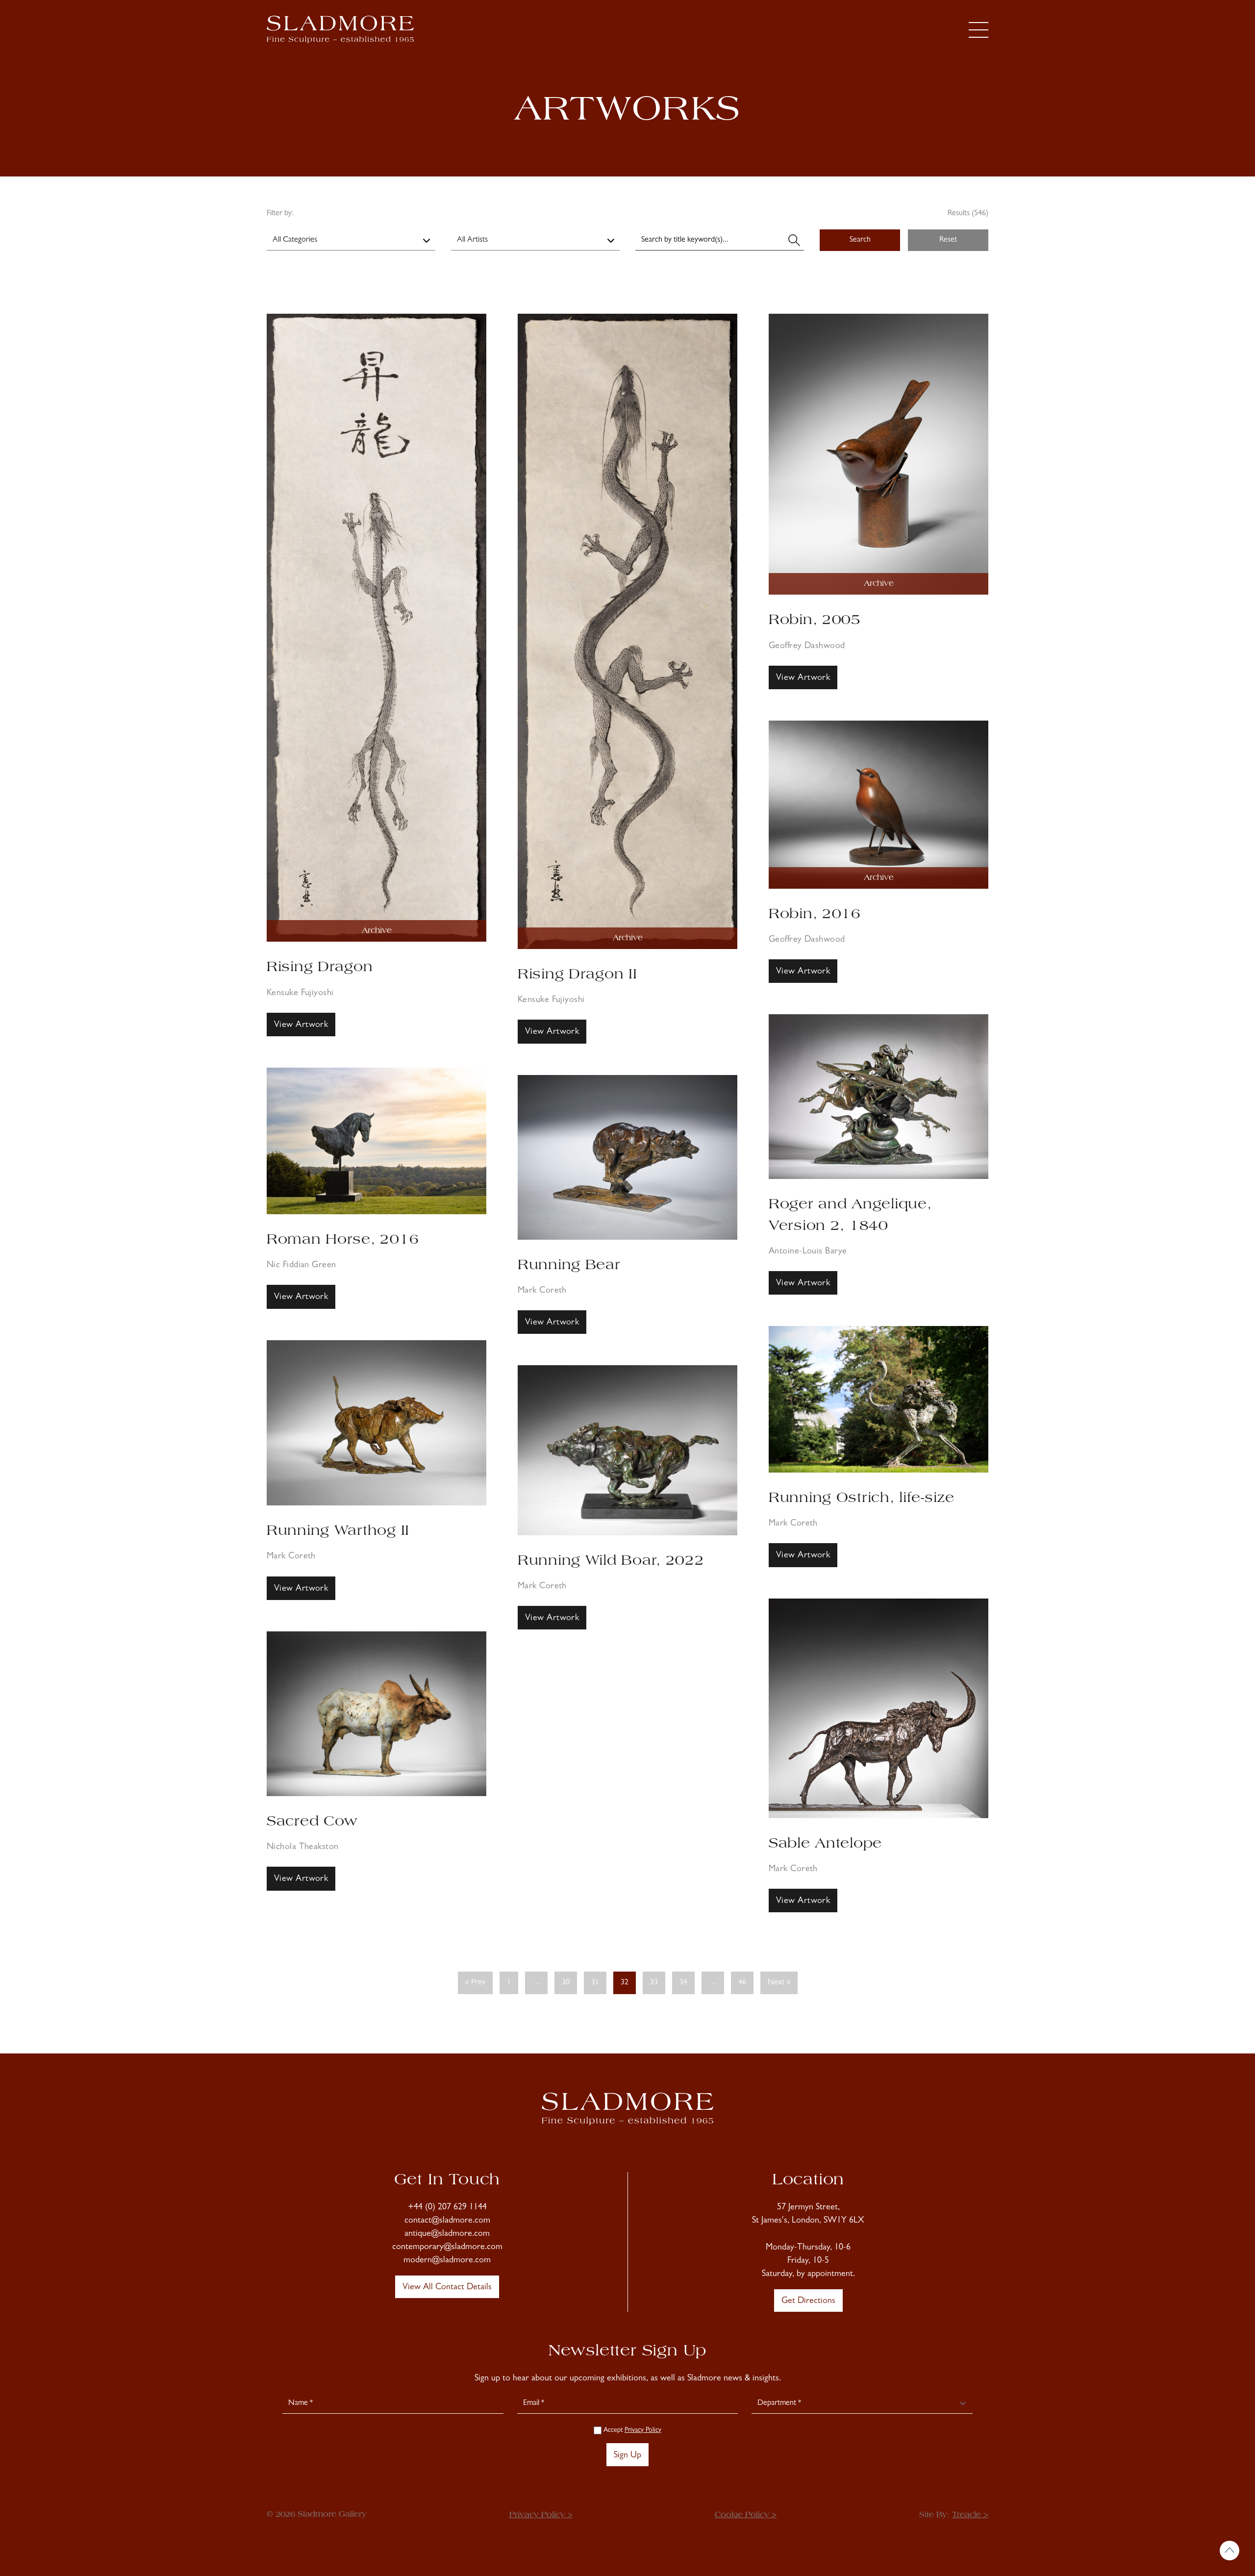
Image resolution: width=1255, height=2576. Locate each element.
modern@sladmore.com (447, 2261)
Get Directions (808, 2301)
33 (654, 1983)
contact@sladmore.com (447, 2221)
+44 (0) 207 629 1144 (447, 2208)
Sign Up (627, 2456)
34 (683, 1983)
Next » (779, 1983)
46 (742, 1983)
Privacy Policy (643, 2430)
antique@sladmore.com (447, 2234)
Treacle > (970, 2515)
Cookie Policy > (746, 2515)
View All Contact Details (447, 2288)
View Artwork (301, 1025)
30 (566, 1983)
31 (595, 1983)
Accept (631, 2430)
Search (860, 240)
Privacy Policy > (541, 2515)
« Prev (475, 1983)
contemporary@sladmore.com (447, 2248)
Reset (948, 240)
